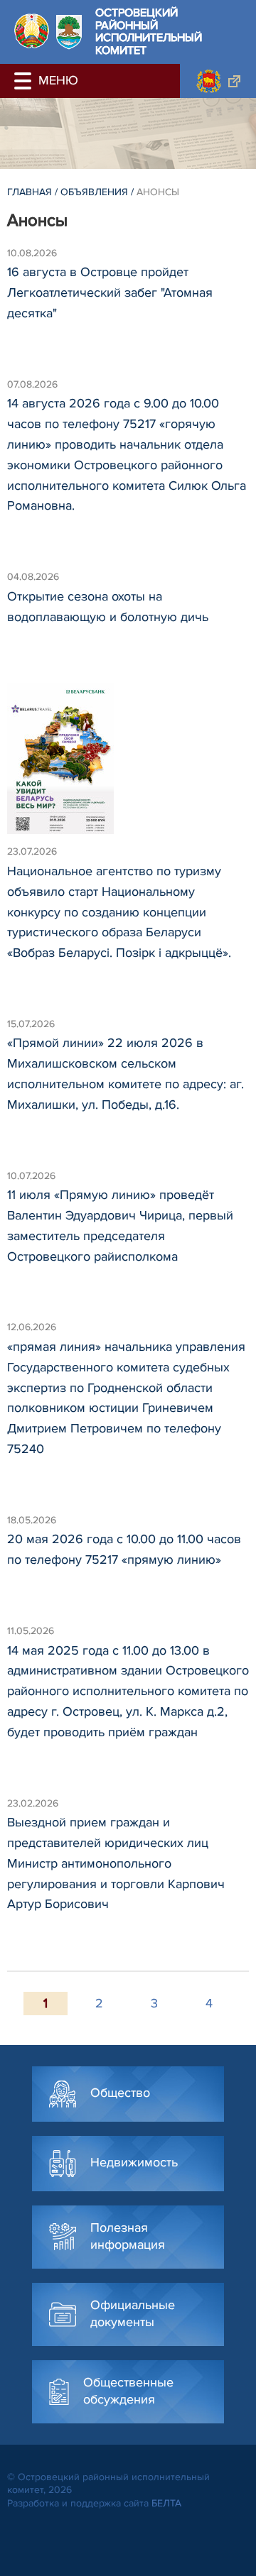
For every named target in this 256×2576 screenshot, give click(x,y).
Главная (30, 192)
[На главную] (32, 31)
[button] (25, 81)
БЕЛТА (166, 2503)
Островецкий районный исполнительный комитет (149, 32)
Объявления (94, 192)
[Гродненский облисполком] (218, 81)
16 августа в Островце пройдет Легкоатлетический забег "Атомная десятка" (110, 292)
